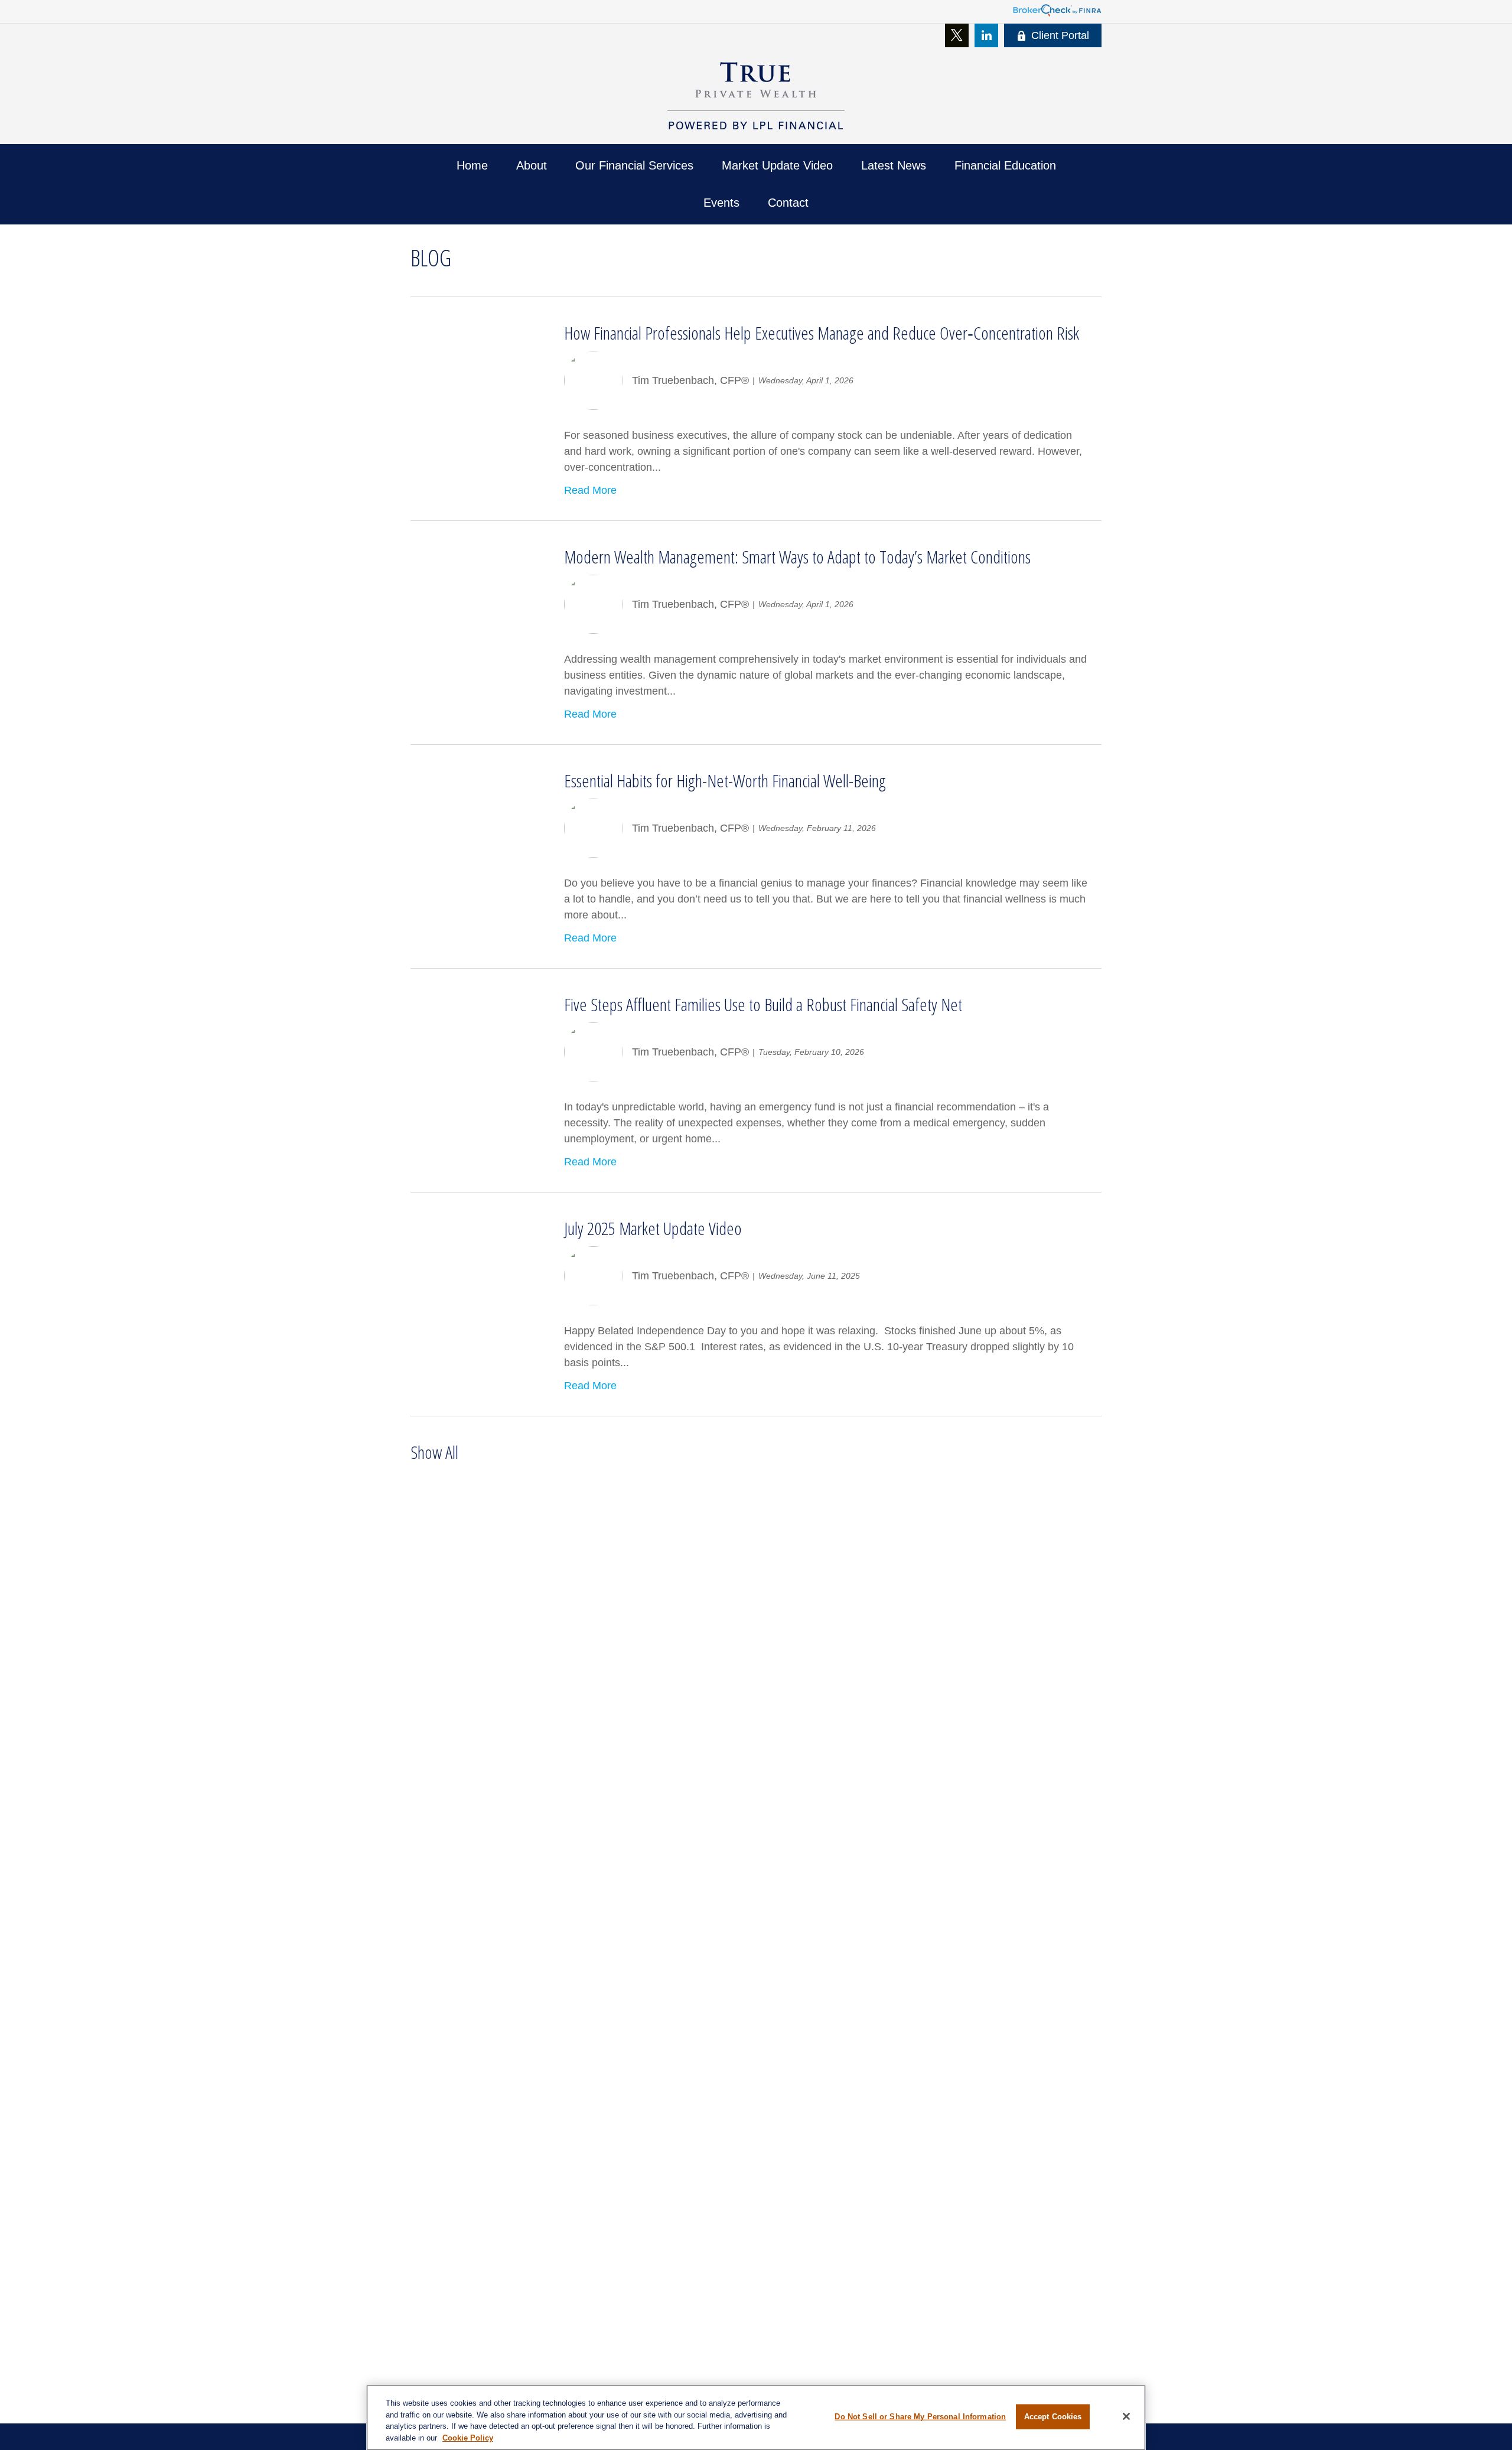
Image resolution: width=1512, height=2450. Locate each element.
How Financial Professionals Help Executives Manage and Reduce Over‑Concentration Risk (822, 333)
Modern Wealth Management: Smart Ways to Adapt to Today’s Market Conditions (797, 557)
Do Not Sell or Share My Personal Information (920, 2417)
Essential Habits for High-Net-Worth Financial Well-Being (725, 781)
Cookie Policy (468, 2437)
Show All (434, 1452)
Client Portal (1060, 35)
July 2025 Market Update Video (653, 1228)
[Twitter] (957, 35)
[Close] (1126, 2416)
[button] (472, 166)
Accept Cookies (1053, 2417)
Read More (590, 490)
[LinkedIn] (986, 35)
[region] (756, 2418)
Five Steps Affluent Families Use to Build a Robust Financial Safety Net (763, 1004)
